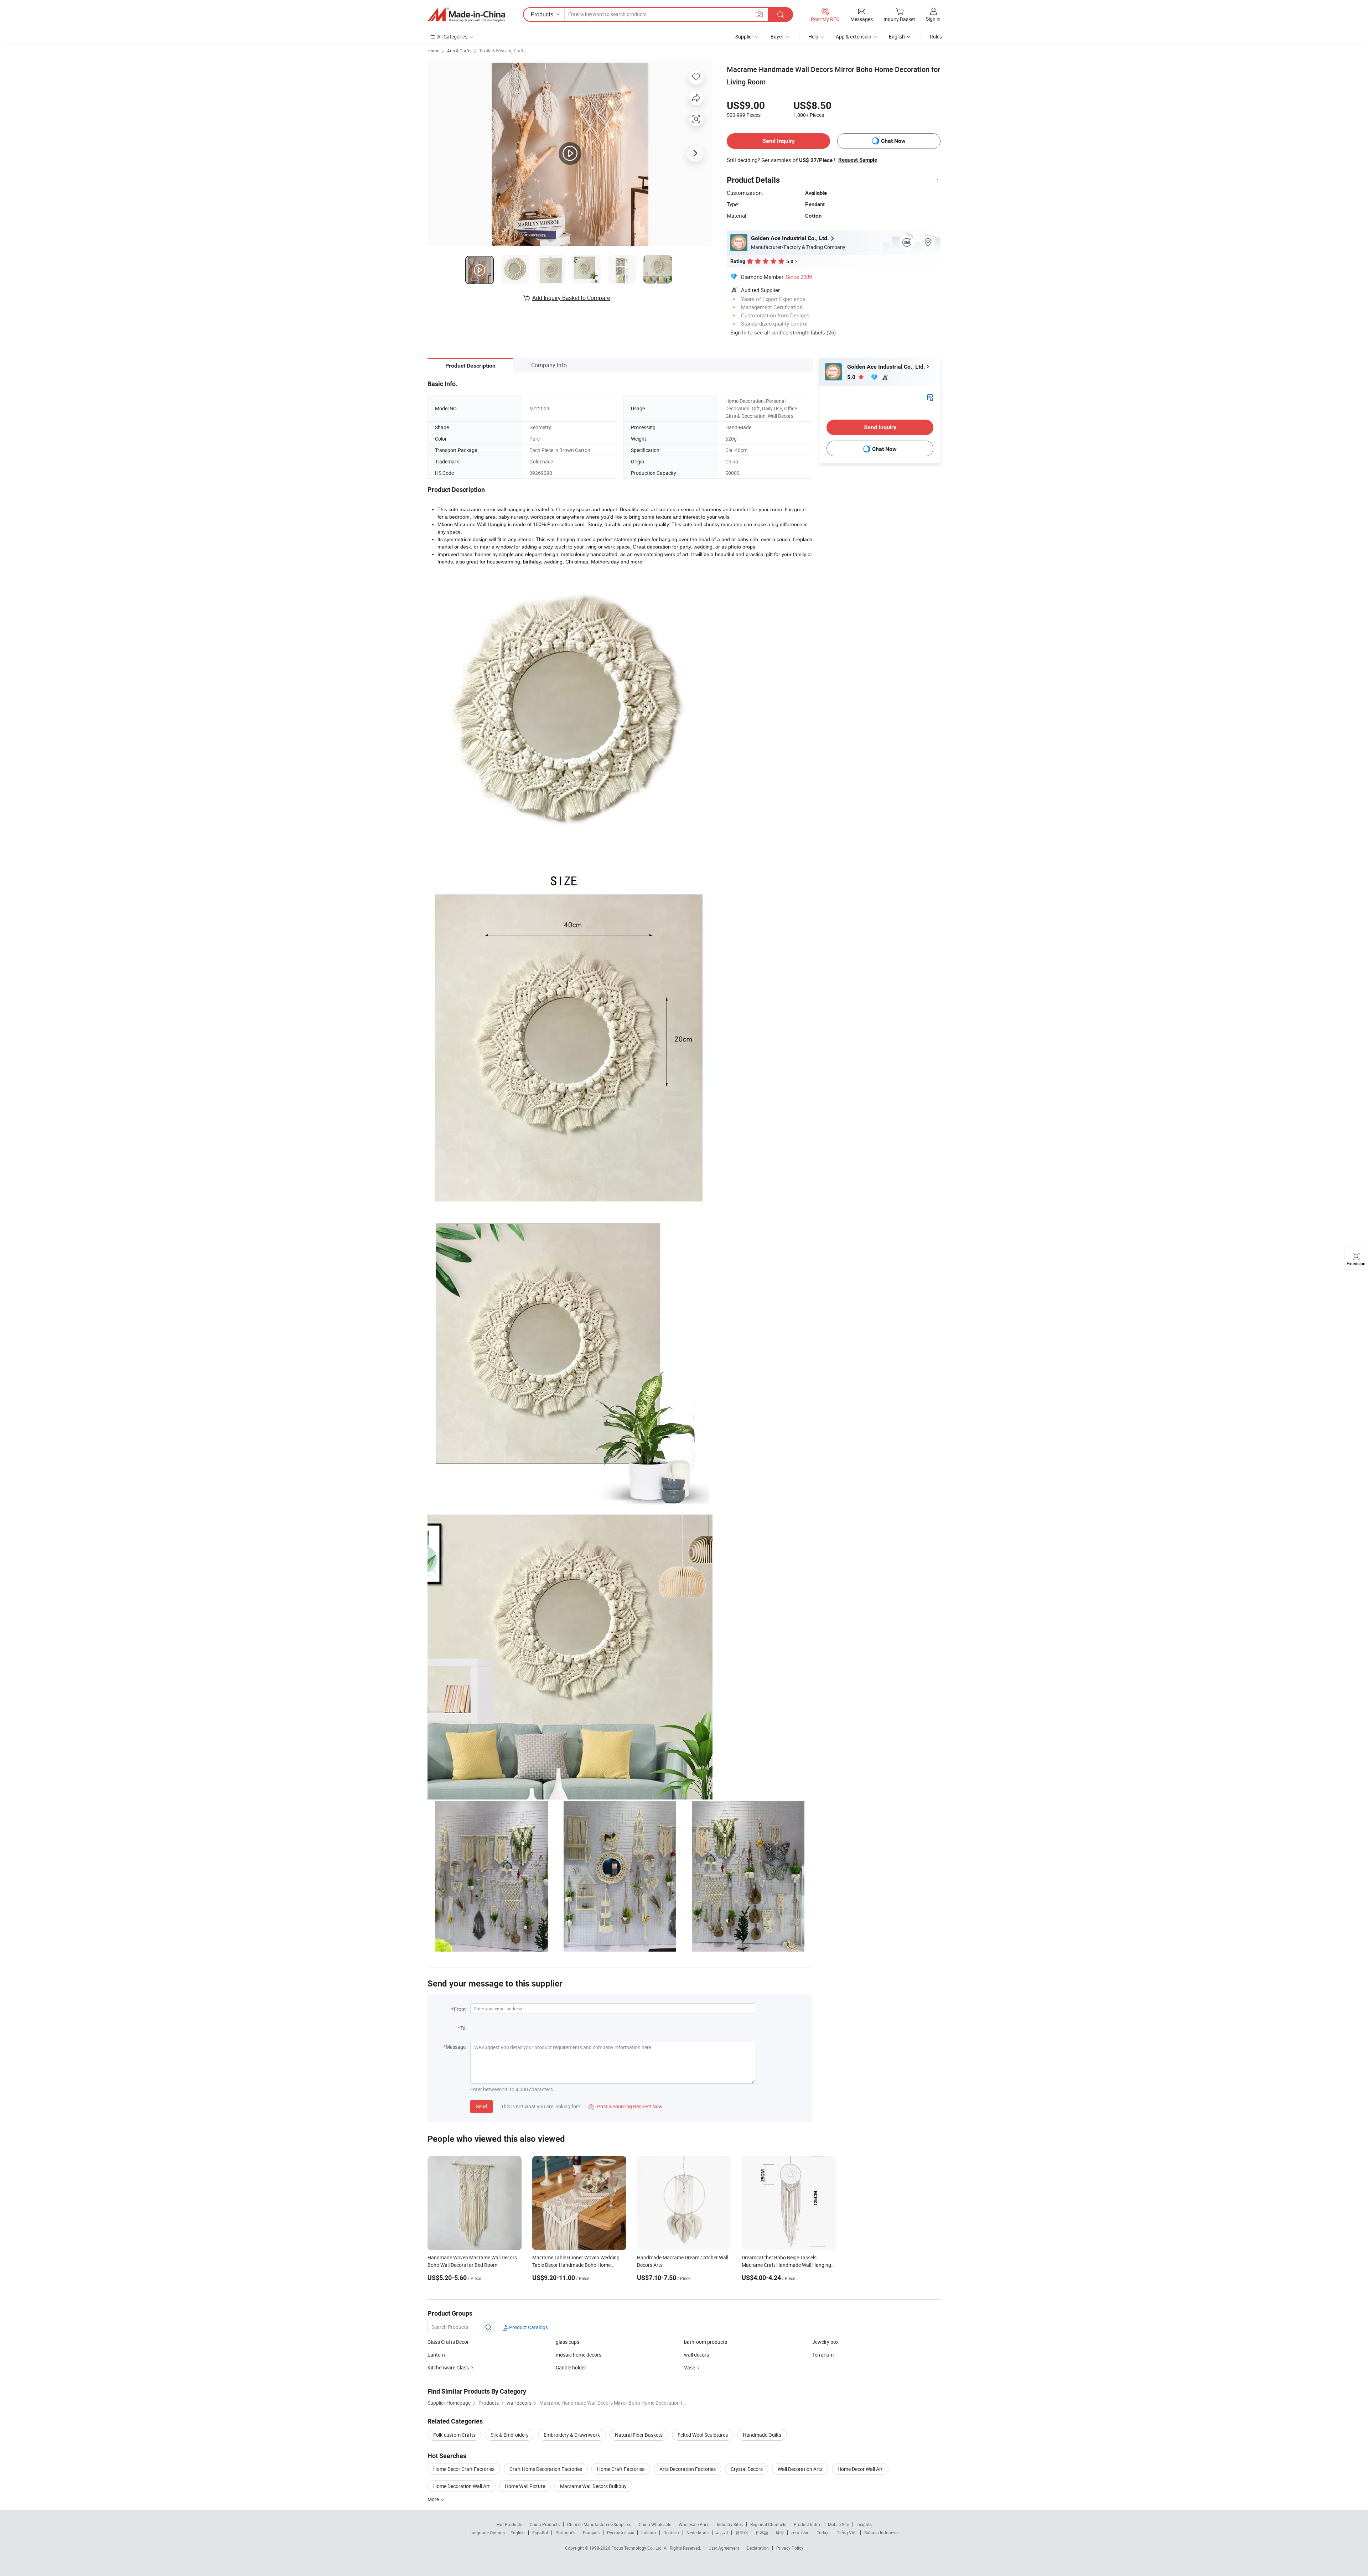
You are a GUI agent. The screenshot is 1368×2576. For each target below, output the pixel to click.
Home (433, 51)
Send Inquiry (779, 141)
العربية (722, 2533)
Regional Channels (768, 2524)
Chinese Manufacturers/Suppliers (599, 2524)
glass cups (568, 2342)
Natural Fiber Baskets (639, 2435)
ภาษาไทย (800, 2533)
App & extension (854, 37)
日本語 (762, 2533)
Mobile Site (838, 2524)
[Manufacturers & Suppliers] (466, 15)
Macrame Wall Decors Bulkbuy (593, 2486)
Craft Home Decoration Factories (546, 2469)
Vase (690, 2367)
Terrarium (823, 2355)
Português (565, 2533)
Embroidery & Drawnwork (572, 2435)
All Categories (452, 37)
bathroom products (706, 2342)
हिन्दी (780, 2533)
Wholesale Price (694, 2524)
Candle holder (571, 2367)
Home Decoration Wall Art (462, 2486)
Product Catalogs (528, 2327)
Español (540, 2533)
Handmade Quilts (762, 2435)
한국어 (742, 2533)
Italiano (649, 2533)
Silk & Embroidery (510, 2435)
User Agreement (724, 2548)
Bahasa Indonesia (882, 2533)
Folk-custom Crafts (454, 2435)
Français (591, 2533)
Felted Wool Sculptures (703, 2435)
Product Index (807, 2524)
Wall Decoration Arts (800, 2469)
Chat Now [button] (893, 141)
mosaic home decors (579, 2355)
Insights (864, 2524)
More (434, 2499)
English (518, 2533)
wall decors (696, 2355)
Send (481, 2106)
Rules (936, 37)
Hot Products (509, 2524)
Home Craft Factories (621, 2469)
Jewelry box (825, 2342)
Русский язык (620, 2533)
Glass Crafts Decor (448, 2342)
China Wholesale (655, 2524)
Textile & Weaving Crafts (502, 51)
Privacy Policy (790, 2548)
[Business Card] (930, 397)
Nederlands (698, 2533)
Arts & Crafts (459, 51)
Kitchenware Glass (448, 2367)
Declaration (758, 2548)
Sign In (738, 332)
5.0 (852, 377)
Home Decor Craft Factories (464, 2469)
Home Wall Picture (525, 2486)
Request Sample (858, 160)
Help (813, 37)
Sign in (933, 19)
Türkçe (823, 2533)
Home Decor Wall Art (860, 2469)
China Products (545, 2524)
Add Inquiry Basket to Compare (571, 298)
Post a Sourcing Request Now (626, 2106)
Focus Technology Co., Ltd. (638, 2548)
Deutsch (671, 2533)
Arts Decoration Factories (688, 2469)
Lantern (436, 2355)
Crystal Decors (747, 2469)
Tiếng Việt (847, 2533)
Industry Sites (730, 2524)
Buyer (777, 37)
